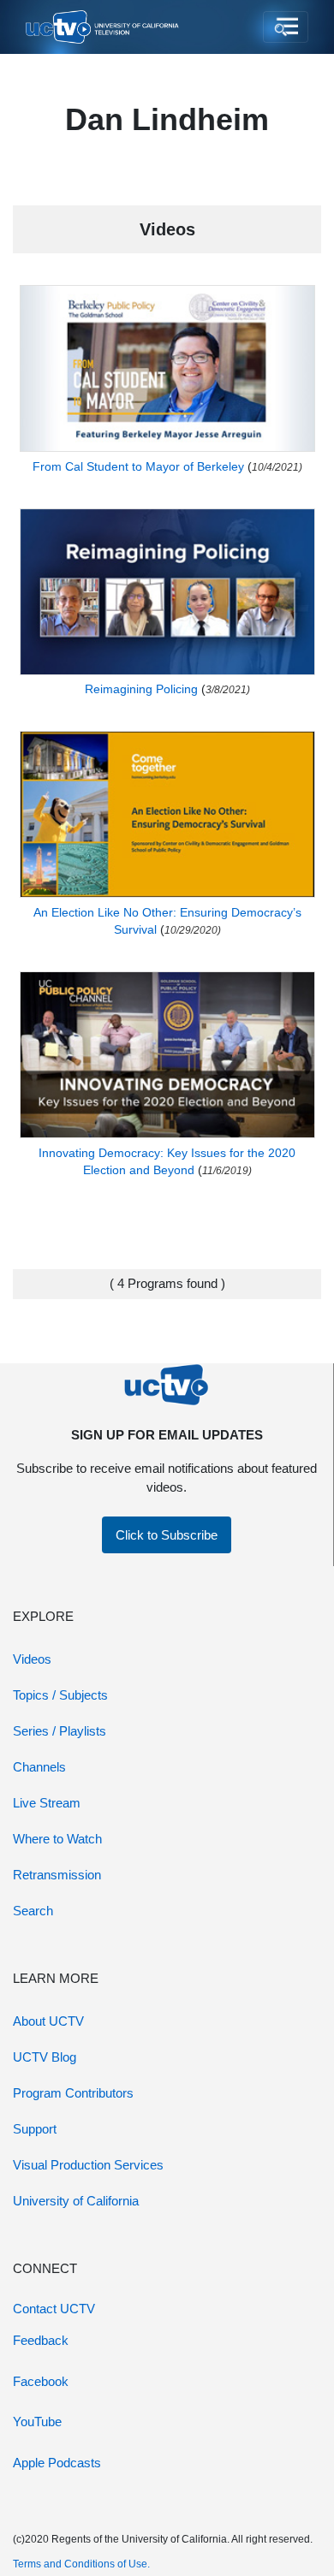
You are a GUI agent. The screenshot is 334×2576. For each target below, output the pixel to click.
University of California (76, 2201)
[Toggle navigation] (286, 27)
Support (35, 2129)
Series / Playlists (60, 1731)
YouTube (37, 2422)
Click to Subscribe (167, 1535)
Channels (39, 1767)
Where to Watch (57, 1839)
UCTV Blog (45, 2057)
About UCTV (48, 2021)
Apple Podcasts (57, 2463)
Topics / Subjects (60, 1695)
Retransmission (57, 1875)
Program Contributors (73, 2093)
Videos (32, 1659)
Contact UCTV (54, 2309)
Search (33, 1911)
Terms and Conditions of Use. (81, 2564)
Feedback (41, 2340)
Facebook (41, 2381)
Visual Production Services (88, 2165)
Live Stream (47, 1803)
